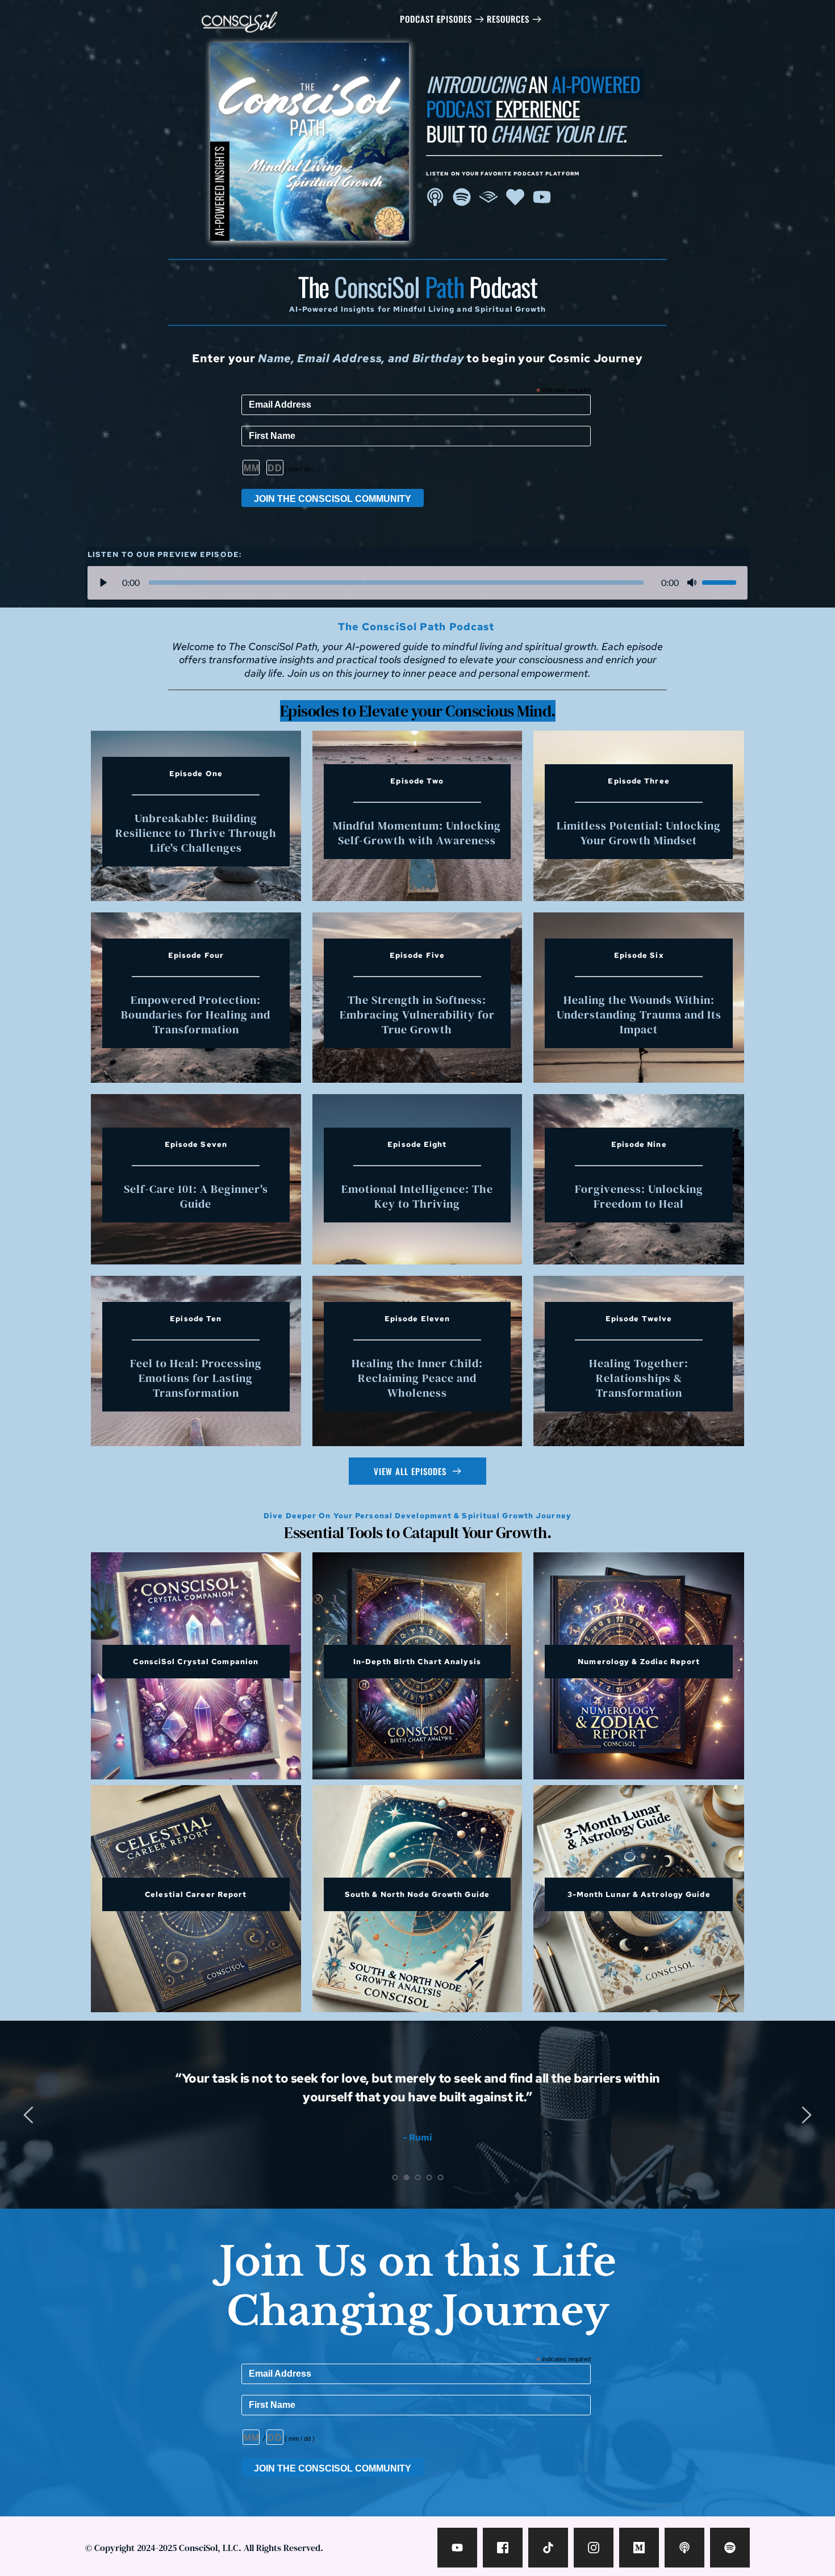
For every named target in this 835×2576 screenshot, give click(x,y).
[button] (103, 583)
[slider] (396, 583)
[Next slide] (806, 2115)
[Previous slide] (29, 2115)
